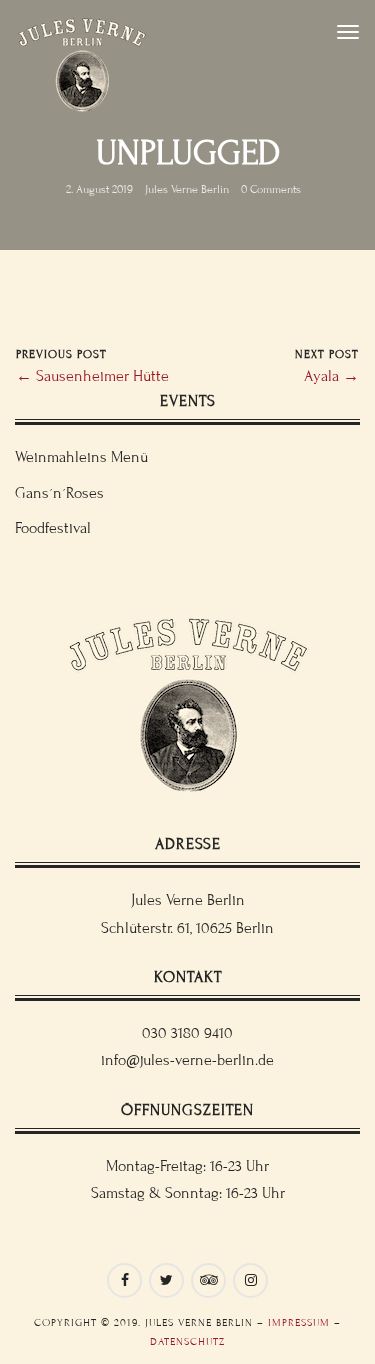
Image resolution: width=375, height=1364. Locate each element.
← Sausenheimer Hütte (92, 376)
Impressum (299, 1322)
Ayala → (331, 376)
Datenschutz (187, 1341)
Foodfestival (53, 528)
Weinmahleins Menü (81, 457)
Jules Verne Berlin (187, 189)
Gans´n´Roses (59, 493)
